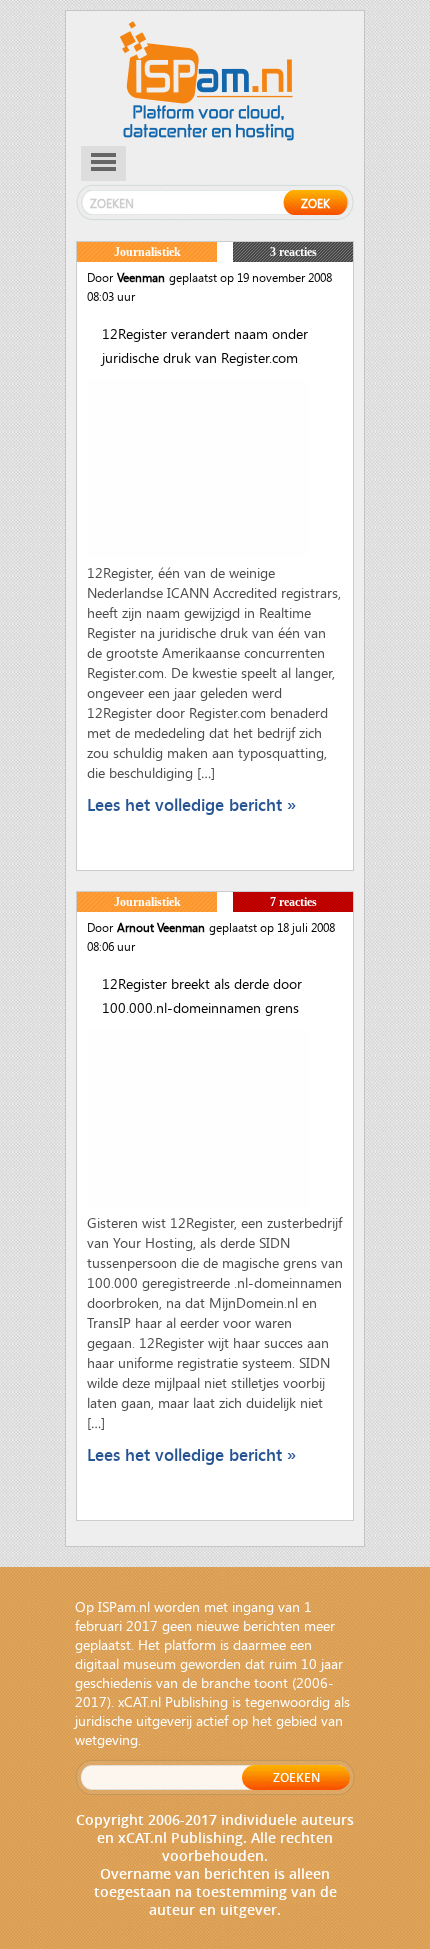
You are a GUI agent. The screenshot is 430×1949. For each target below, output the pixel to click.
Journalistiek (147, 252)
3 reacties (293, 252)
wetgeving (106, 1739)
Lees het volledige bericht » (191, 804)
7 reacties (293, 902)
